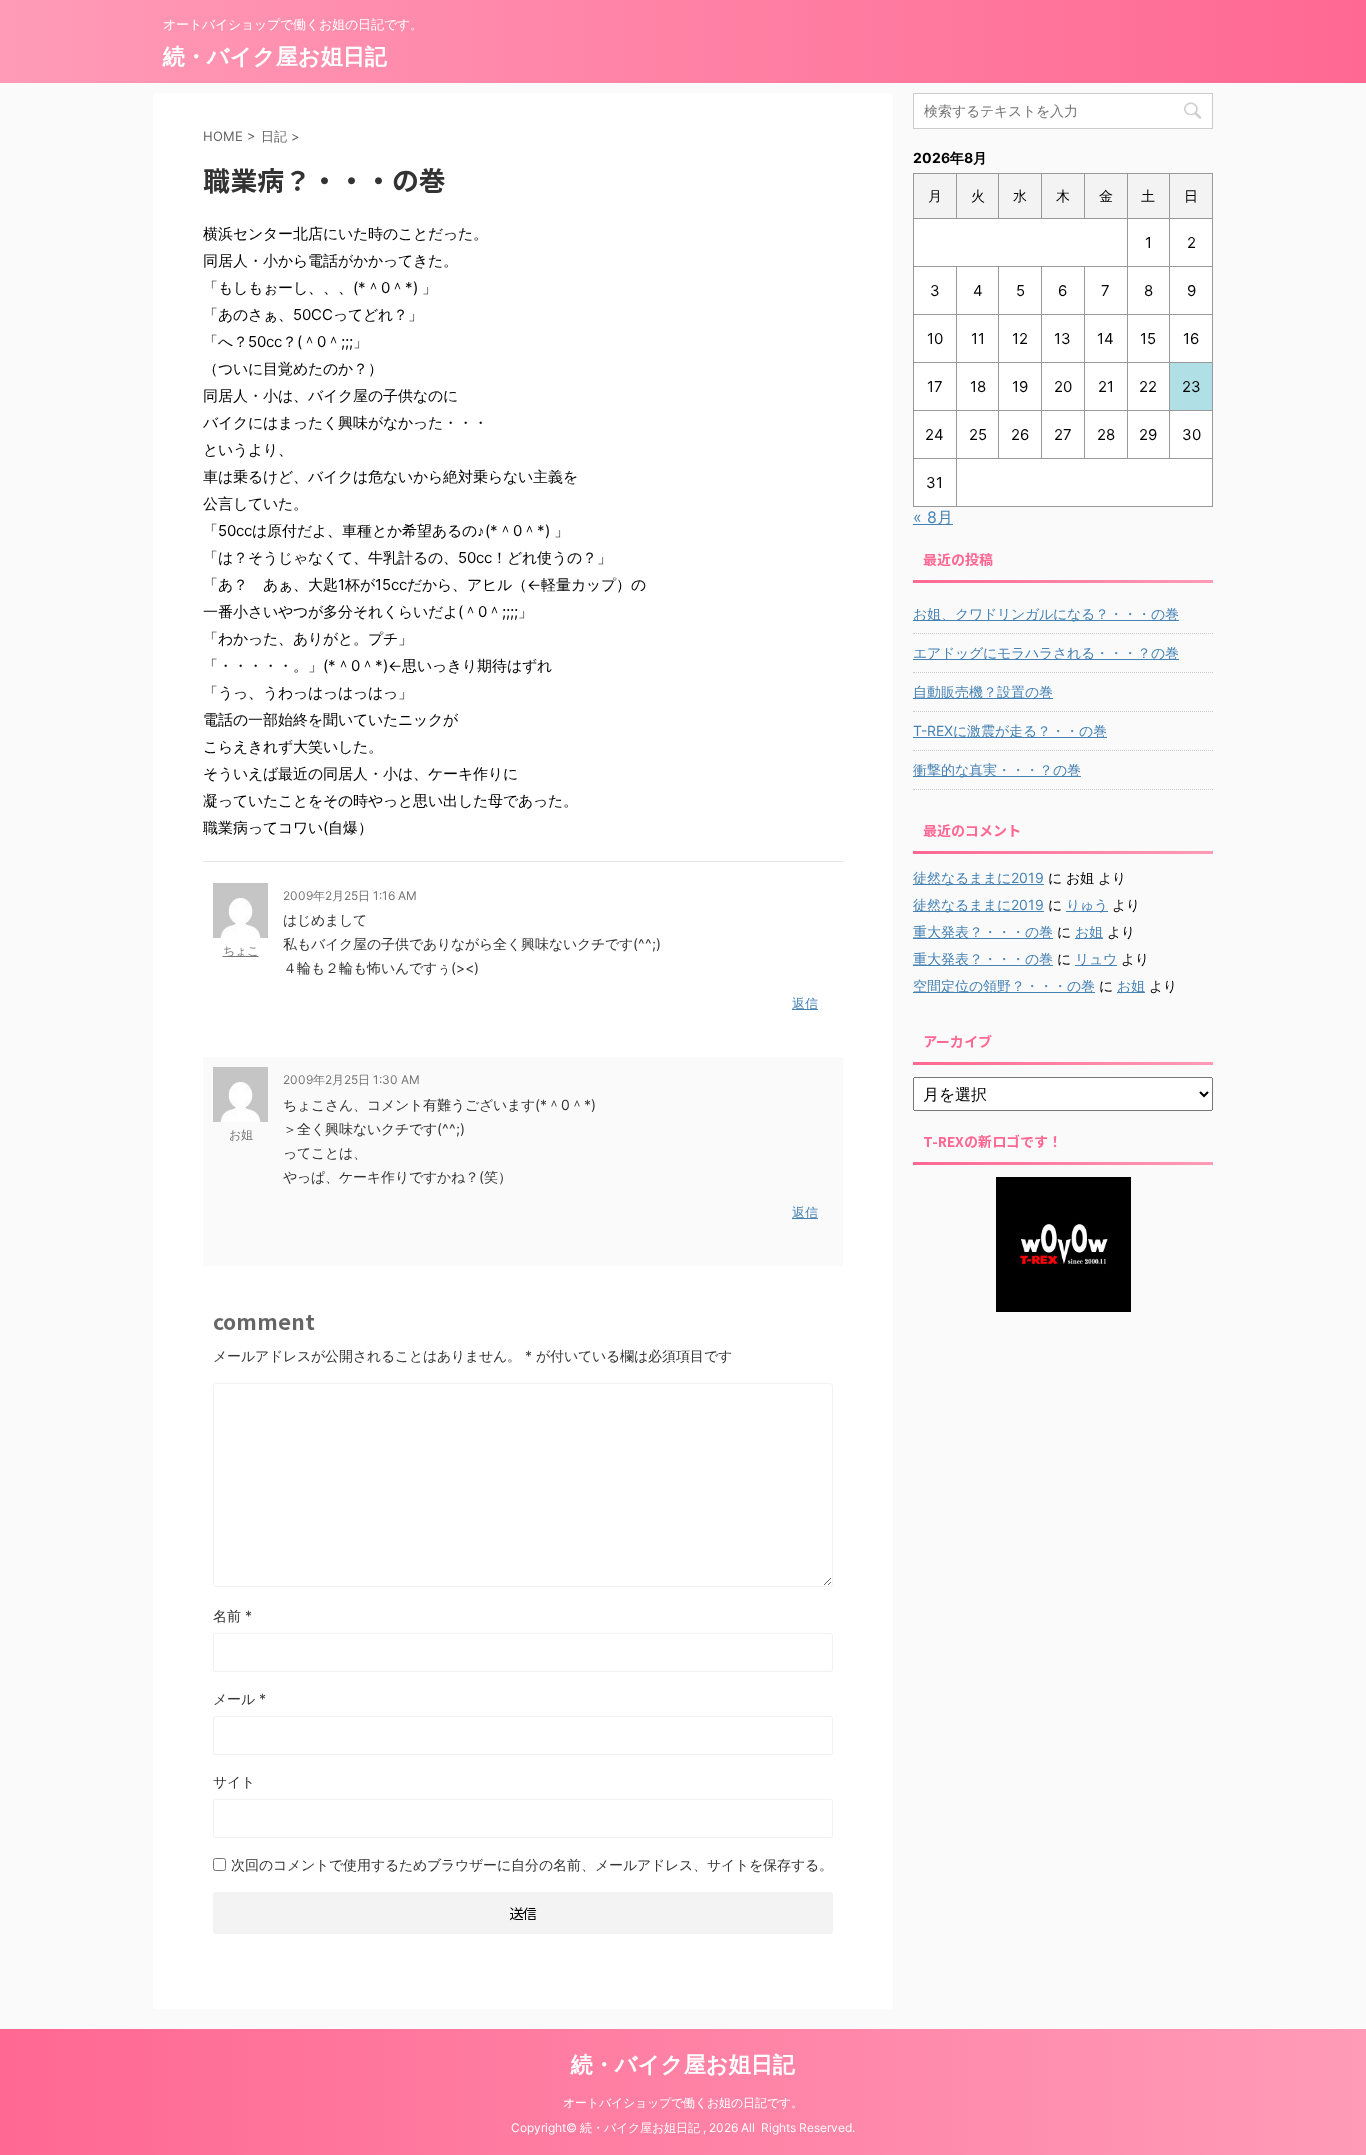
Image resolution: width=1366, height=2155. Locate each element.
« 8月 (933, 517)
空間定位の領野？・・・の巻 (1004, 985)
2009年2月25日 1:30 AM (351, 1079)
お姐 (1089, 931)
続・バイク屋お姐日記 (275, 56)
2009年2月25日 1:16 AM (350, 895)
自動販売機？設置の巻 (983, 691)
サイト (234, 1781)
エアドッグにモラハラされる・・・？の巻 (1046, 652)
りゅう (1087, 904)
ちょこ (241, 950)
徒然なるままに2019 (978, 877)
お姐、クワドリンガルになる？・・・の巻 (1046, 613)
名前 (232, 1615)
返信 (805, 1003)
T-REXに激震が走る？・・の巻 (1010, 730)
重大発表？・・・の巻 (983, 931)
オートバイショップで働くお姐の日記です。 (683, 2102)
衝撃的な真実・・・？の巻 (997, 769)
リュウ (1096, 958)
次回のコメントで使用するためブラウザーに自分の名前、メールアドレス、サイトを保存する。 (532, 1864)
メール (239, 1698)
